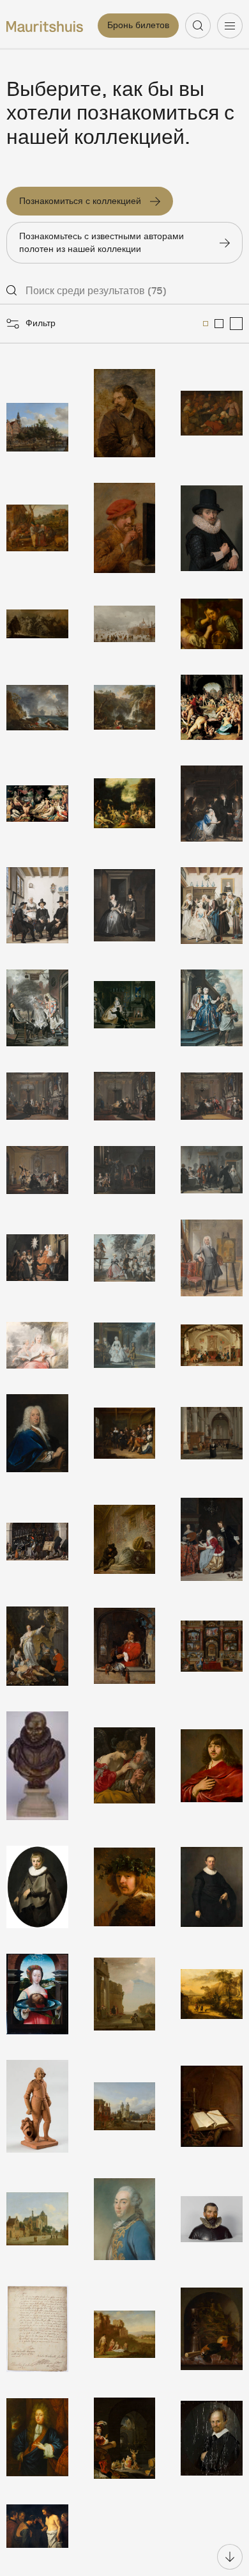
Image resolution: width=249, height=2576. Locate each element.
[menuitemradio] (206, 324)
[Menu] (230, 26)
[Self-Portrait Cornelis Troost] (212, 1258)
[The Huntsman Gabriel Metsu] (125, 1646)
